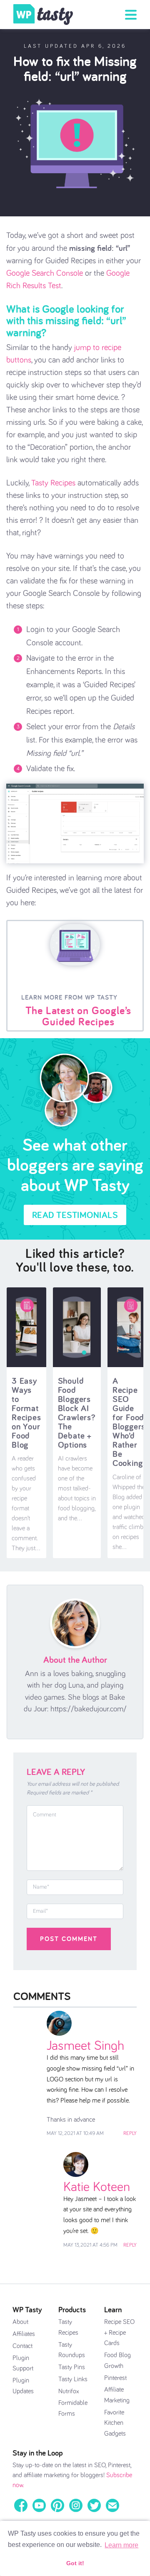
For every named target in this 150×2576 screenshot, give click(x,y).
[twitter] (94, 2505)
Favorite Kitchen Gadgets (115, 2423)
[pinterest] (57, 2505)
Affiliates (24, 2334)
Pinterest (115, 2378)
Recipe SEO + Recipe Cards (119, 2332)
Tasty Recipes (53, 483)
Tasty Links (73, 2379)
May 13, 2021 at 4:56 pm (90, 2245)
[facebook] (21, 2505)
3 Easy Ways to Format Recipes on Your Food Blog (26, 1413)
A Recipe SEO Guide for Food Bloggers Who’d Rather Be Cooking (129, 1422)
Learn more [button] (121, 2545)
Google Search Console (45, 273)
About (20, 2322)
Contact (22, 2346)
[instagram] (76, 2505)
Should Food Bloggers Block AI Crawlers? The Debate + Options (77, 1413)
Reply (130, 2134)
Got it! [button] (75, 2563)
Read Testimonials (75, 1215)
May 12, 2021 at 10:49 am (75, 2134)
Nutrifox (69, 2391)
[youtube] (39, 2505)
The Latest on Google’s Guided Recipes (79, 1016)
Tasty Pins (72, 2367)
